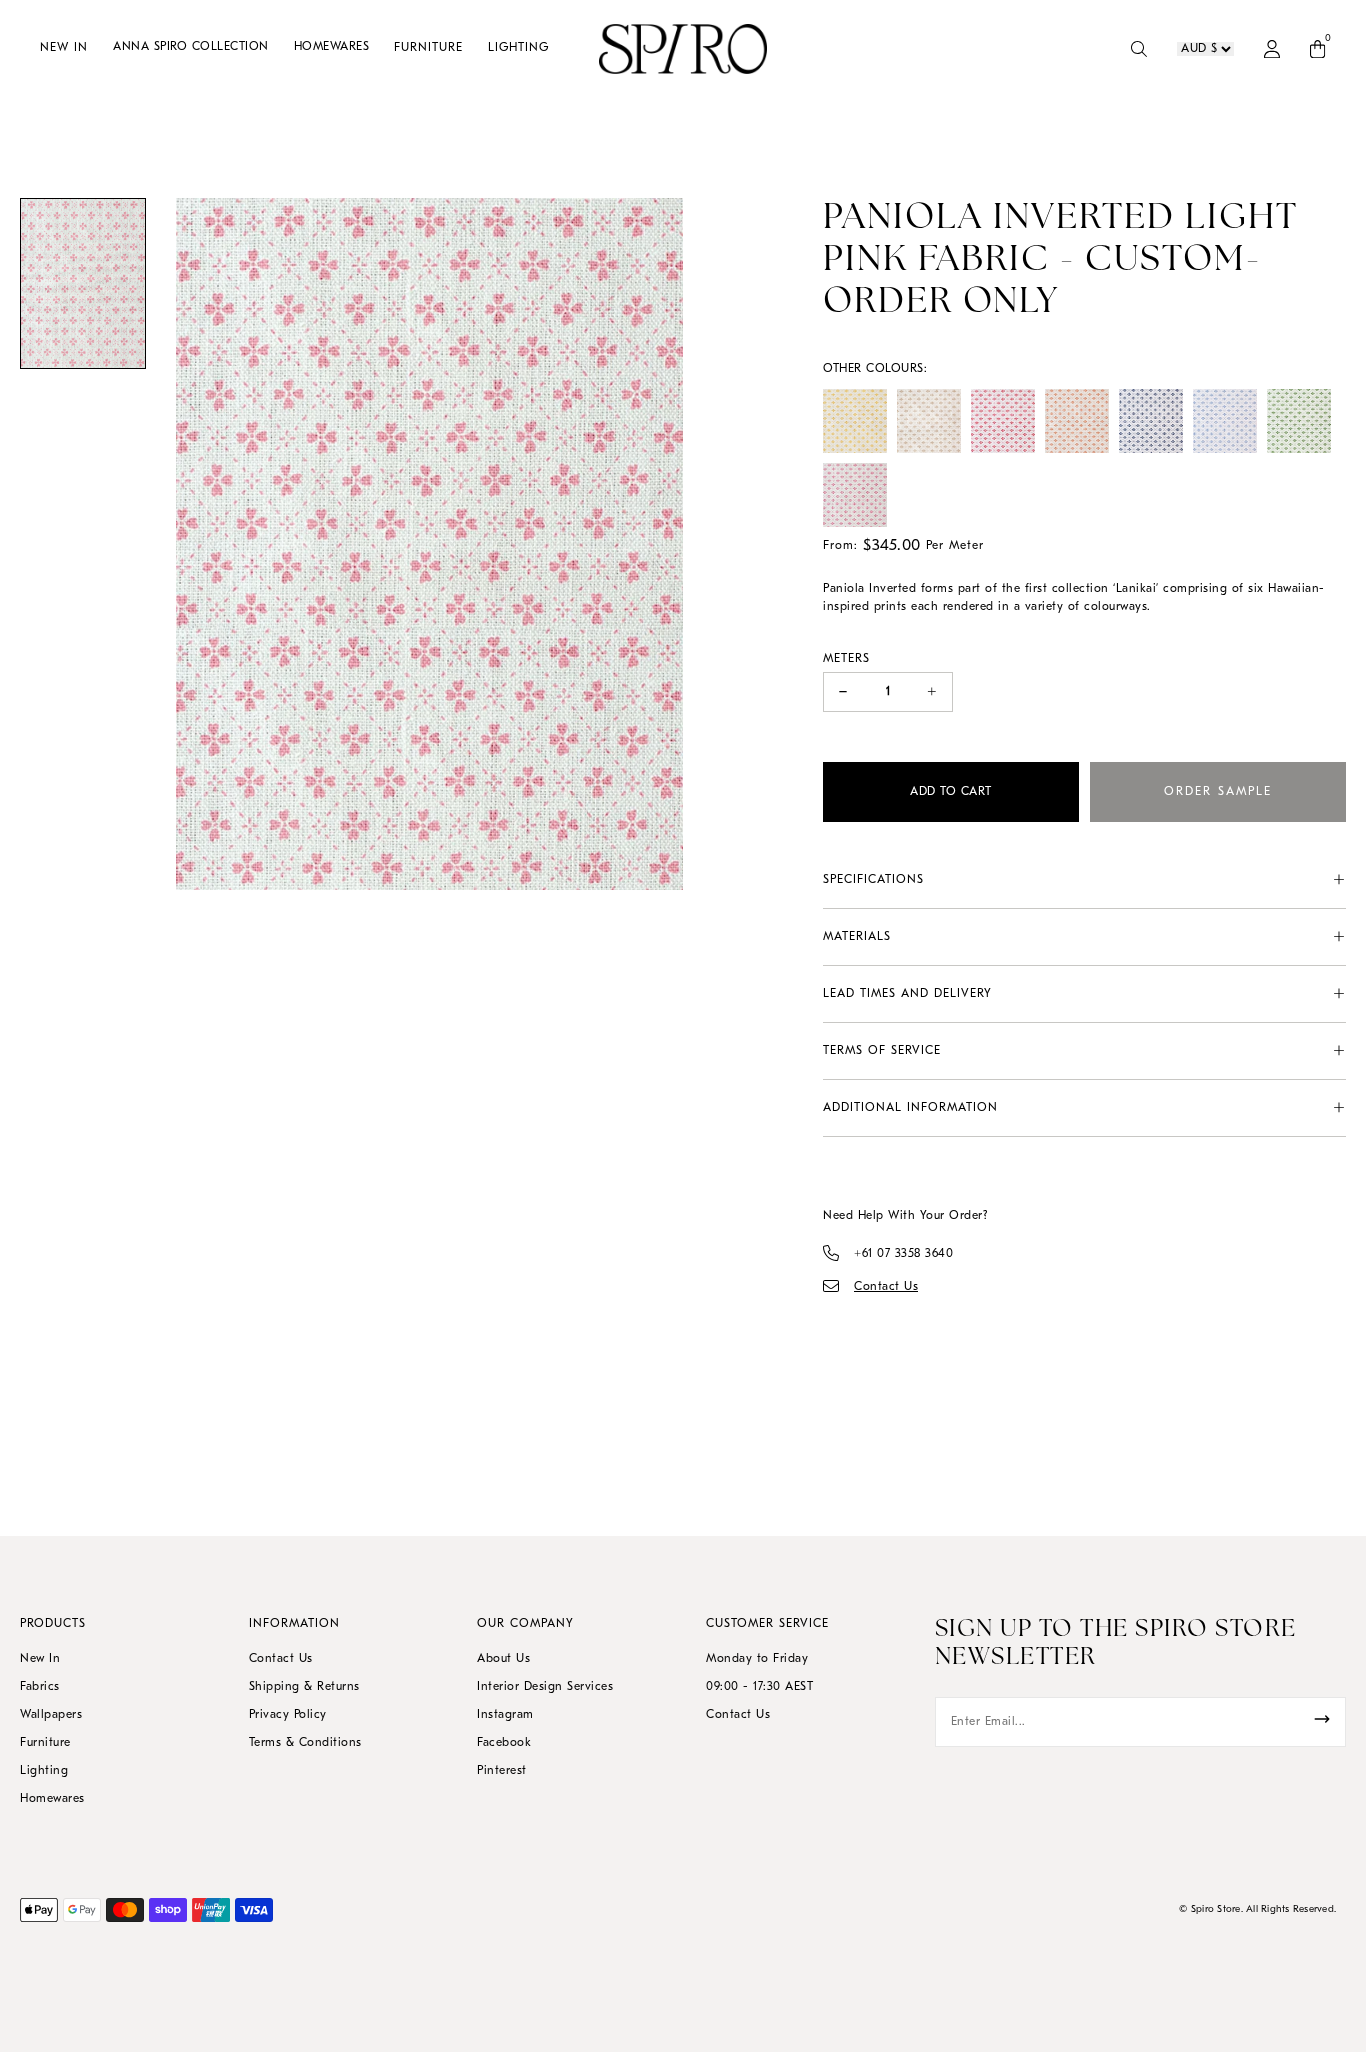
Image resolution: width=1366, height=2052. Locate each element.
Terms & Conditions (305, 1743)
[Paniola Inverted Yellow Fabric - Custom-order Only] (855, 421)
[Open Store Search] (1139, 49)
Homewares (52, 1799)
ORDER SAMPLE (1218, 792)
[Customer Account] (1272, 49)
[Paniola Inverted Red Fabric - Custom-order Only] (1003, 421)
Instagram (505, 1715)
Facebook (504, 1743)
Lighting (44, 1771)
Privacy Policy (288, 1715)
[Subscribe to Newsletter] (1322, 1719)
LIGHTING (518, 48)
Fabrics (40, 1687)
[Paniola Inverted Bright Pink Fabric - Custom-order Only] (855, 495)
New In (40, 1659)
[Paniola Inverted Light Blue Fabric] (1225, 421)
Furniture (45, 1743)
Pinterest (502, 1771)
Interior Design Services (545, 1687)
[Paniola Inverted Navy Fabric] (1151, 421)
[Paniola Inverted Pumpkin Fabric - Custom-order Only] (1077, 421)
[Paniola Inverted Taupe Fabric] (929, 421)
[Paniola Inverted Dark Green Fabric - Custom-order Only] (1299, 421)
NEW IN (64, 48)
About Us (503, 1659)
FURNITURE (428, 48)
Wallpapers (51, 1715)
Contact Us (281, 1659)
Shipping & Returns (304, 1687)
